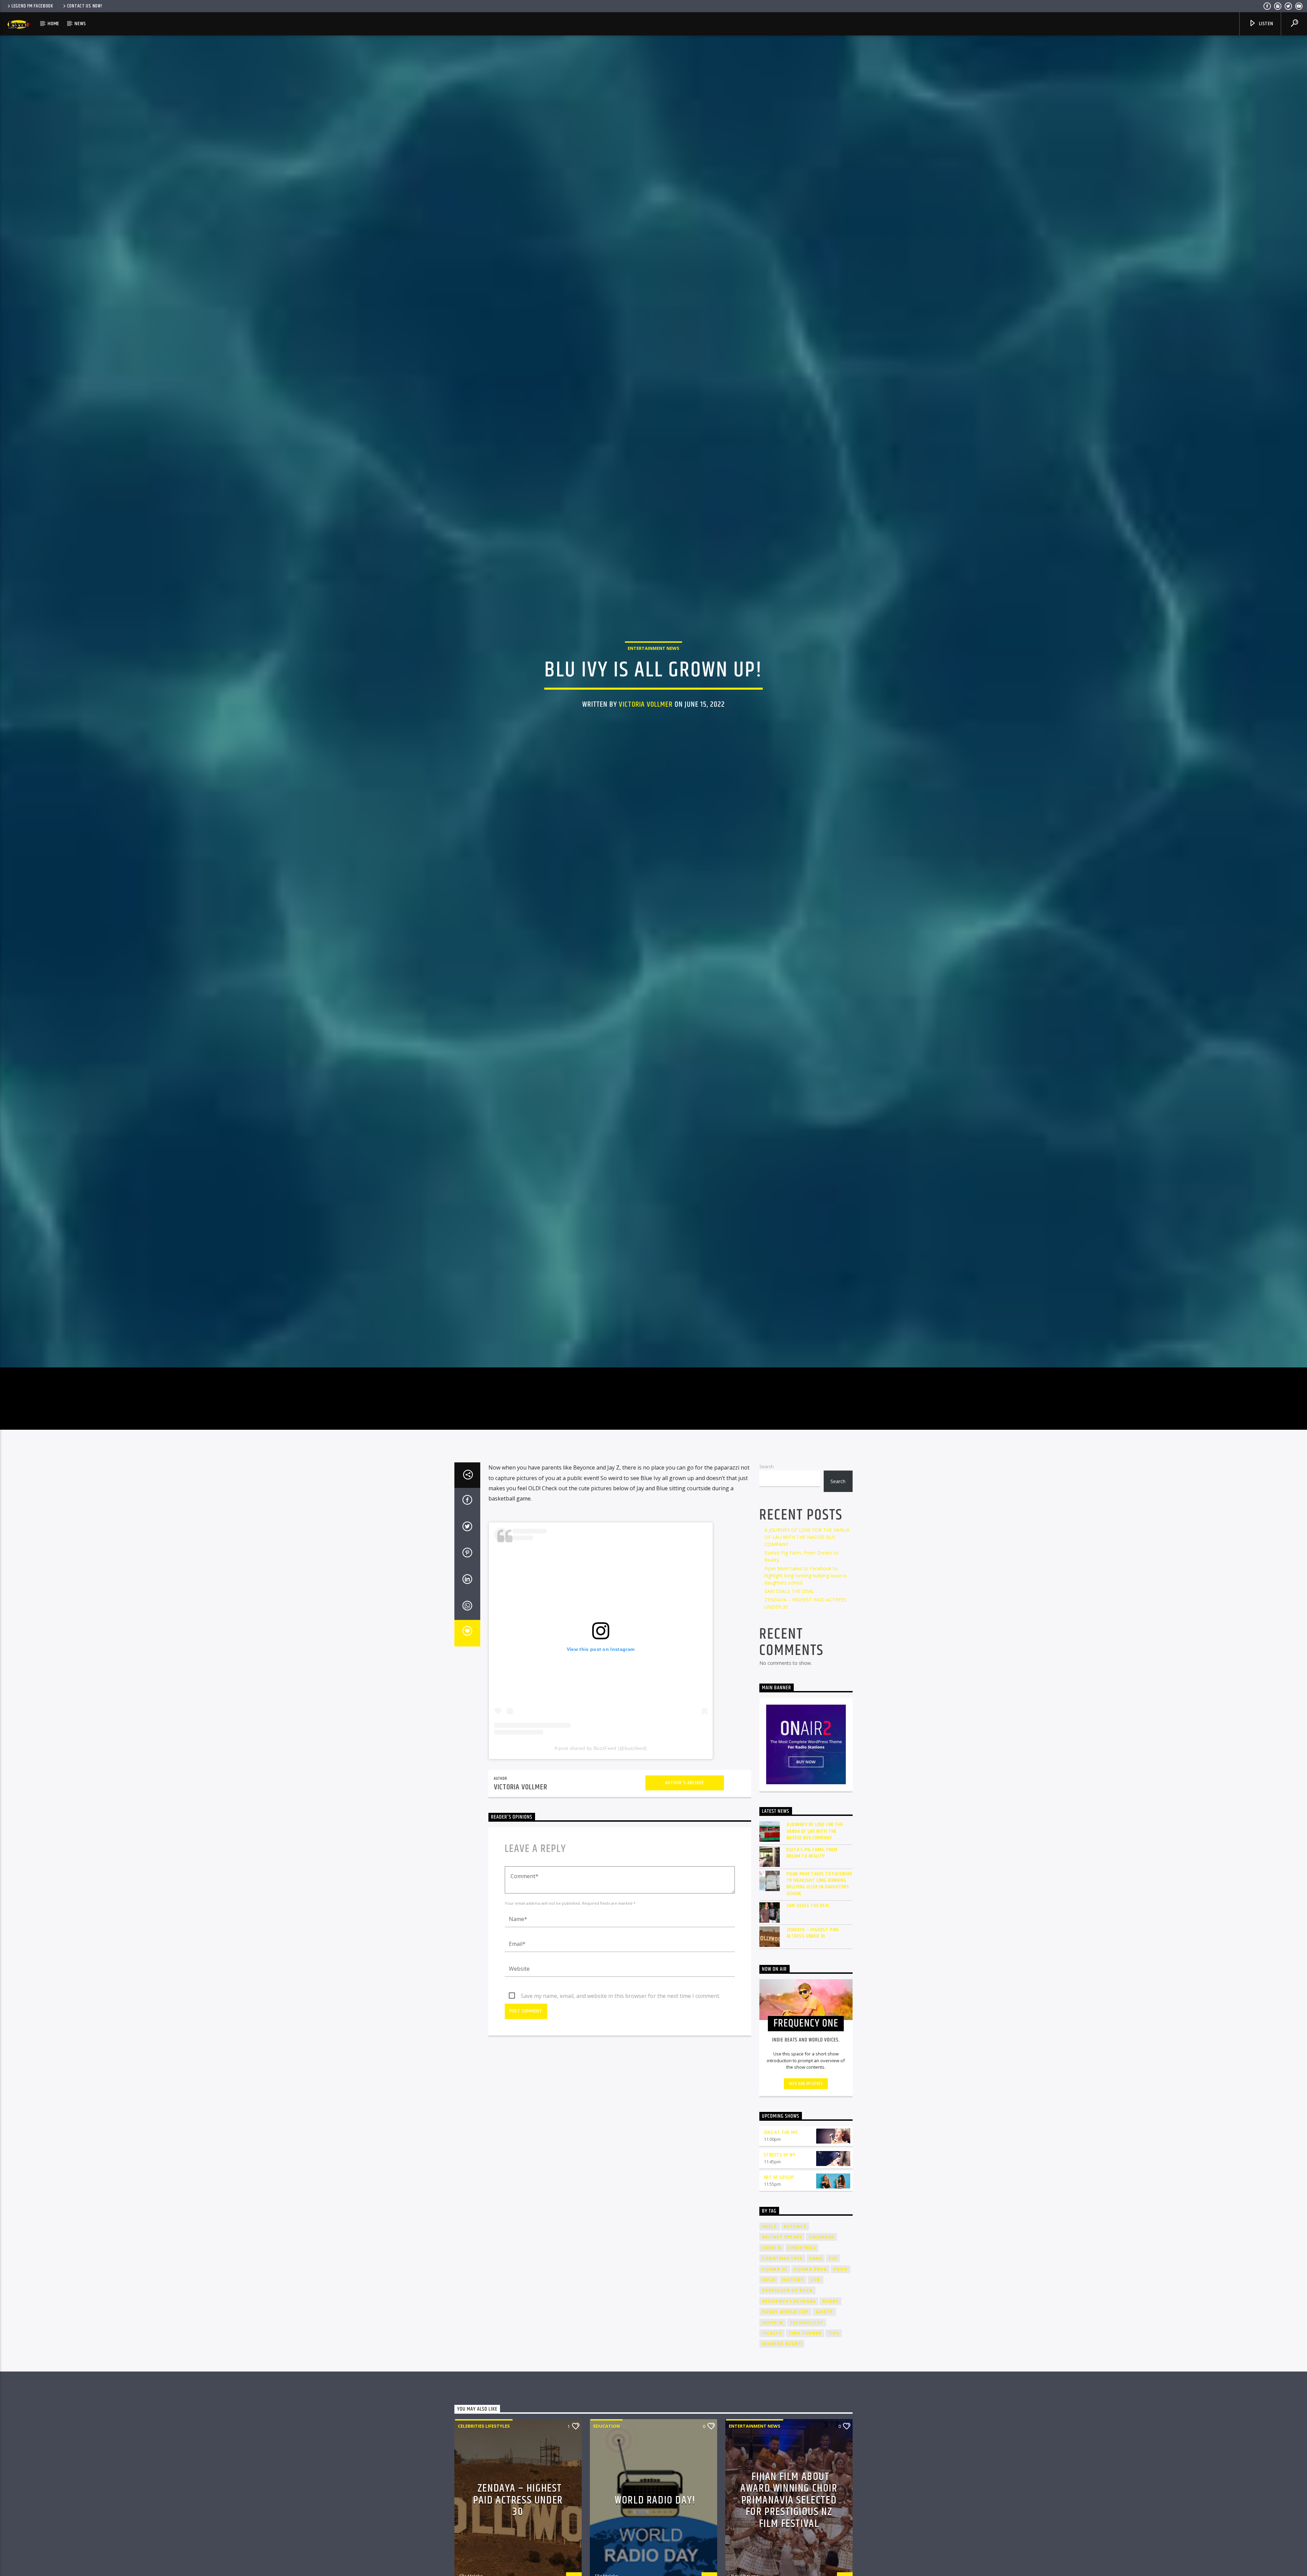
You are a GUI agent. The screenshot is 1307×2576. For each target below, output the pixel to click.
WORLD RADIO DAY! (655, 2500)
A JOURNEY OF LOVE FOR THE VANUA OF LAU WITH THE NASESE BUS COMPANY (807, 1537)
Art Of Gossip (779, 2177)
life (816, 2280)
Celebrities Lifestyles (484, 2426)
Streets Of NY (780, 2155)
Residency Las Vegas (789, 2301)
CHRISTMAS (802, 2248)
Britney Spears (782, 2237)
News (80, 24)
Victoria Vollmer (646, 704)
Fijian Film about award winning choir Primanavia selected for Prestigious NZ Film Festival (789, 2500)
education (607, 2426)
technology (807, 2323)
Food (841, 2269)
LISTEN (1265, 24)
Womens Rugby (782, 2344)
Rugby (830, 2301)
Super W (773, 2323)
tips (834, 2333)
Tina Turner (805, 2333)
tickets (772, 2333)
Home (53, 24)
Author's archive (685, 1783)
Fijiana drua (810, 2269)
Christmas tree (782, 2258)
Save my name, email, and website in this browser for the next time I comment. (620, 1996)
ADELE (770, 2226)
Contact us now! (85, 6)
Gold (769, 2280)
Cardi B (772, 2248)
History (793, 2280)
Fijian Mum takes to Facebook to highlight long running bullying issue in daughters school (806, 1576)
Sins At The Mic (781, 2132)
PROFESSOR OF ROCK (787, 2290)
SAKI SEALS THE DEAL (789, 1591)
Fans (816, 2258)
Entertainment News (653, 648)
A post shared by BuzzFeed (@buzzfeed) (601, 1748)
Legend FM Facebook (32, 6)
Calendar (821, 2237)
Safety (824, 2312)
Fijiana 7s (775, 2269)
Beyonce (795, 2226)
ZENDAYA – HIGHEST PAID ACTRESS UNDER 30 (813, 1933)
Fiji (833, 2258)
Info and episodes (806, 2084)
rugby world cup (785, 2312)
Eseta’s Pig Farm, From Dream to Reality (812, 1853)
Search (767, 1466)
